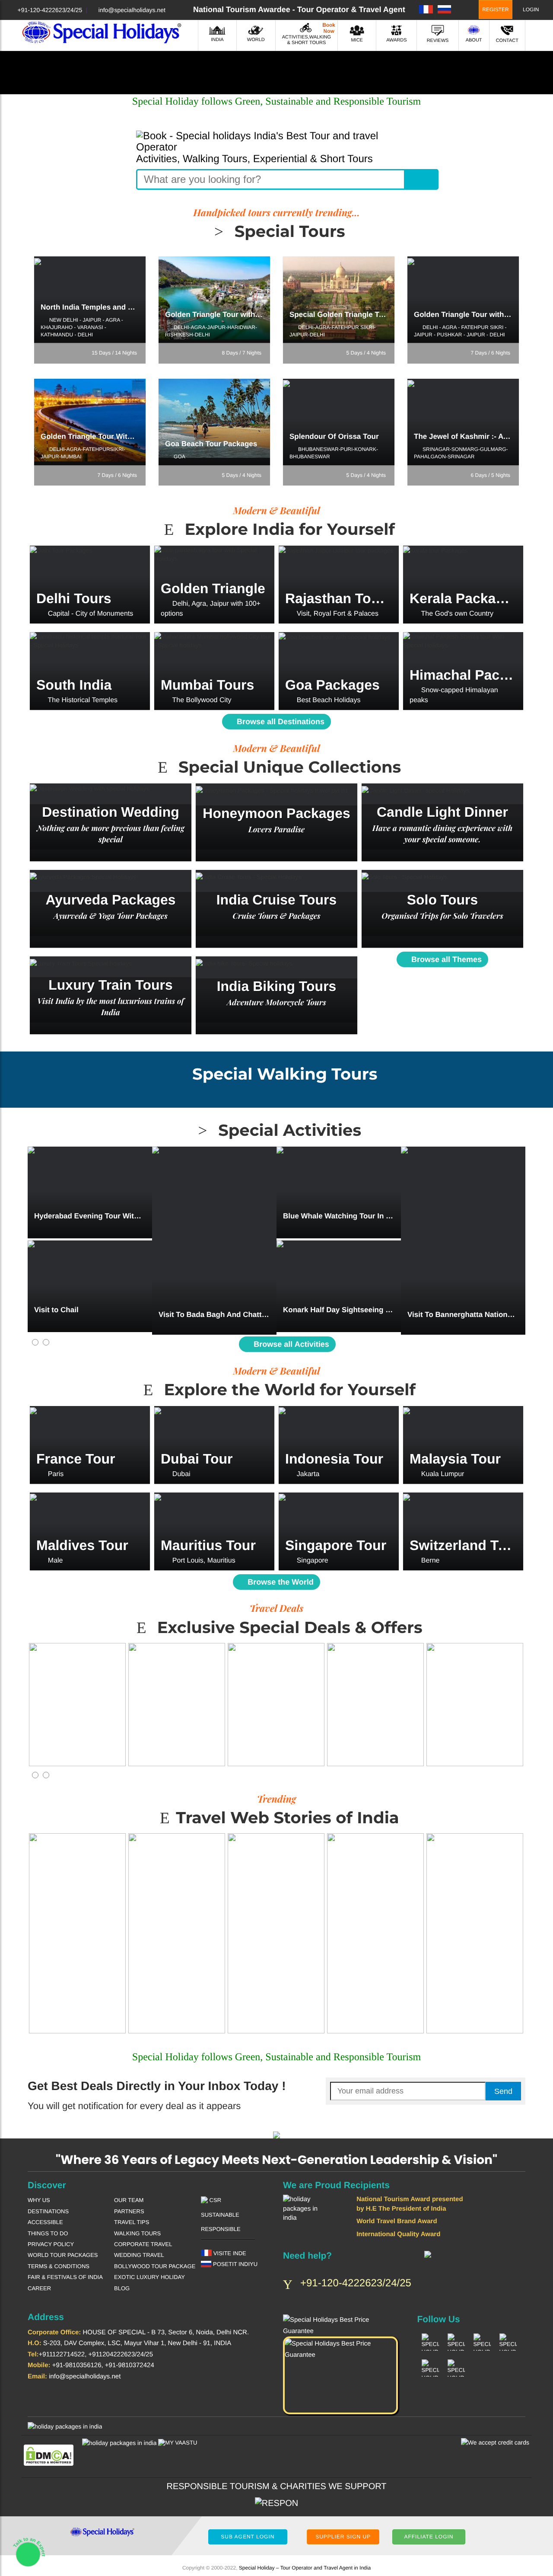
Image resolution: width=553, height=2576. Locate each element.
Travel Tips (132, 2222)
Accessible (45, 2222)
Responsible (221, 2229)
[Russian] (444, 9)
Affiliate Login (429, 2537)
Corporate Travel (143, 2244)
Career (39, 2288)
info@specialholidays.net (132, 10)
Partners (129, 2211)
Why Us (39, 2200)
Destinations (48, 2211)
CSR (215, 2200)
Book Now (90, 310)
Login (530, 10)
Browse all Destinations (280, 722)
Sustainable (220, 2215)
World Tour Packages (63, 2255)
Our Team (129, 2200)
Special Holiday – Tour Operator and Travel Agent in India (305, 2568)
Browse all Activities (290, 1344)
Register (495, 10)
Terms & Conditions (59, 2266)
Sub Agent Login (248, 2537)
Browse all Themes (445, 959)
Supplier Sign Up (343, 2537)
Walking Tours (137, 2233)
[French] (426, 9)
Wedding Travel (139, 2255)
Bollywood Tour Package (155, 2266)
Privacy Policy (51, 2244)
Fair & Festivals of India (65, 2277)
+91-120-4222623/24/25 (50, 10)
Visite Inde (229, 2253)
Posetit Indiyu (234, 2264)
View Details (90, 598)
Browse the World (280, 1582)
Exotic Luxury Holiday (149, 2277)
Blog (122, 2288)
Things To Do (48, 2233)
